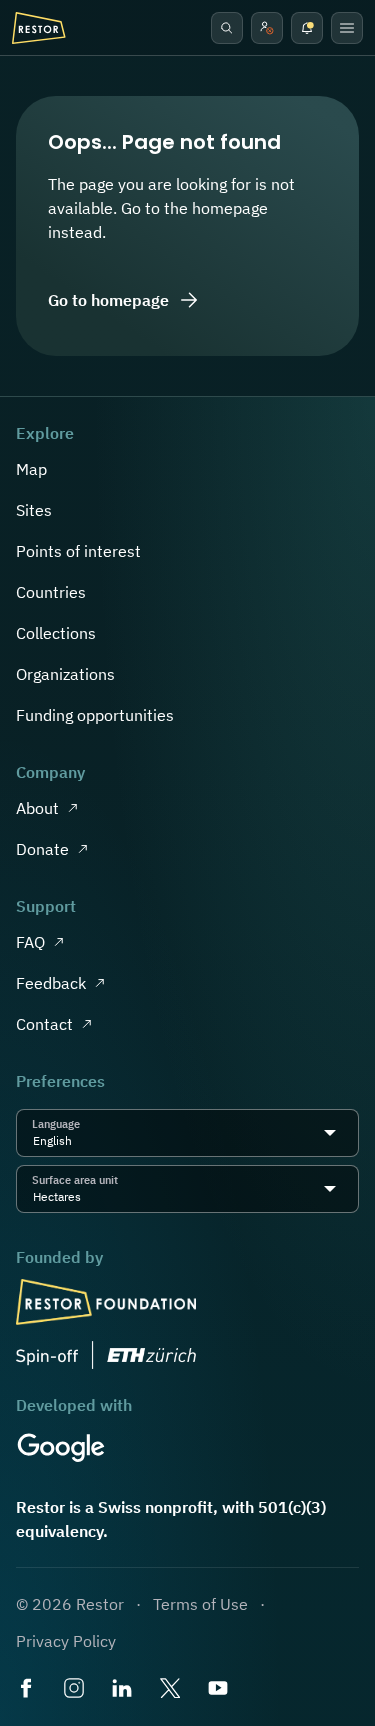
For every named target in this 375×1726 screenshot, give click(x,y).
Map (31, 469)
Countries (51, 592)
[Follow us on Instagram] (76, 1690)
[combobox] (78, 1141)
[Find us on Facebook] (28, 1690)
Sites (34, 510)
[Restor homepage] (39, 28)
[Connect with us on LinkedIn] (124, 1690)
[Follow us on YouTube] (220, 1690)
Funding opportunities (95, 715)
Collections (56, 633)
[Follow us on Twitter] (172, 1690)
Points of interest (78, 551)
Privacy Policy (66, 1641)
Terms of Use (200, 1604)
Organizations (65, 674)
